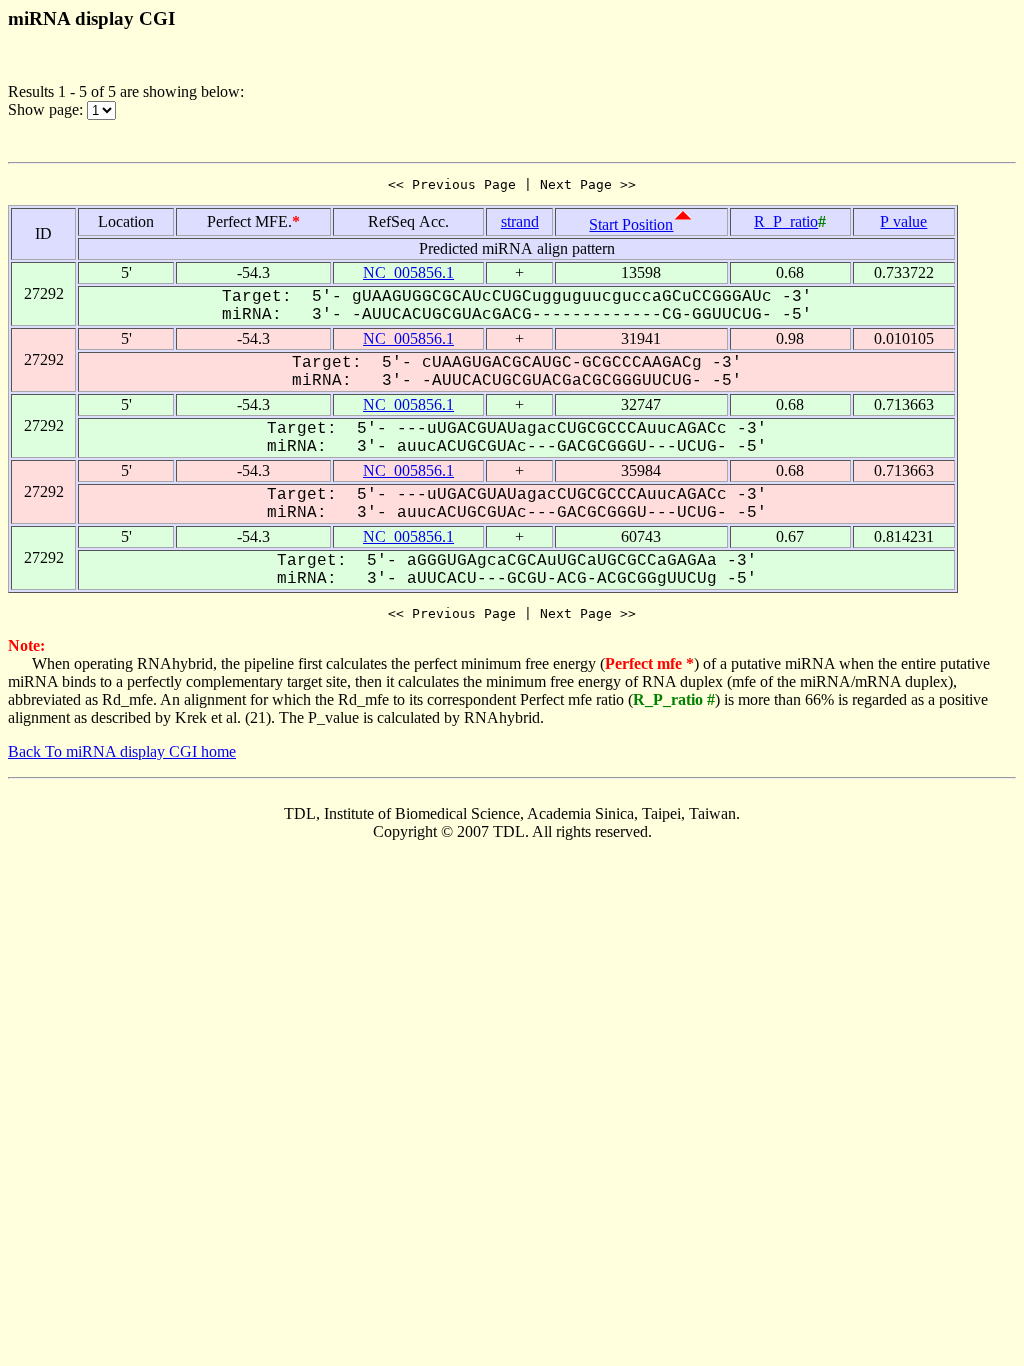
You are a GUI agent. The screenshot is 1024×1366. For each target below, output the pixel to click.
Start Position (631, 224)
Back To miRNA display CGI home (122, 751)
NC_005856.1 (408, 272)
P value (903, 221)
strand (520, 221)
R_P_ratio (786, 221)
